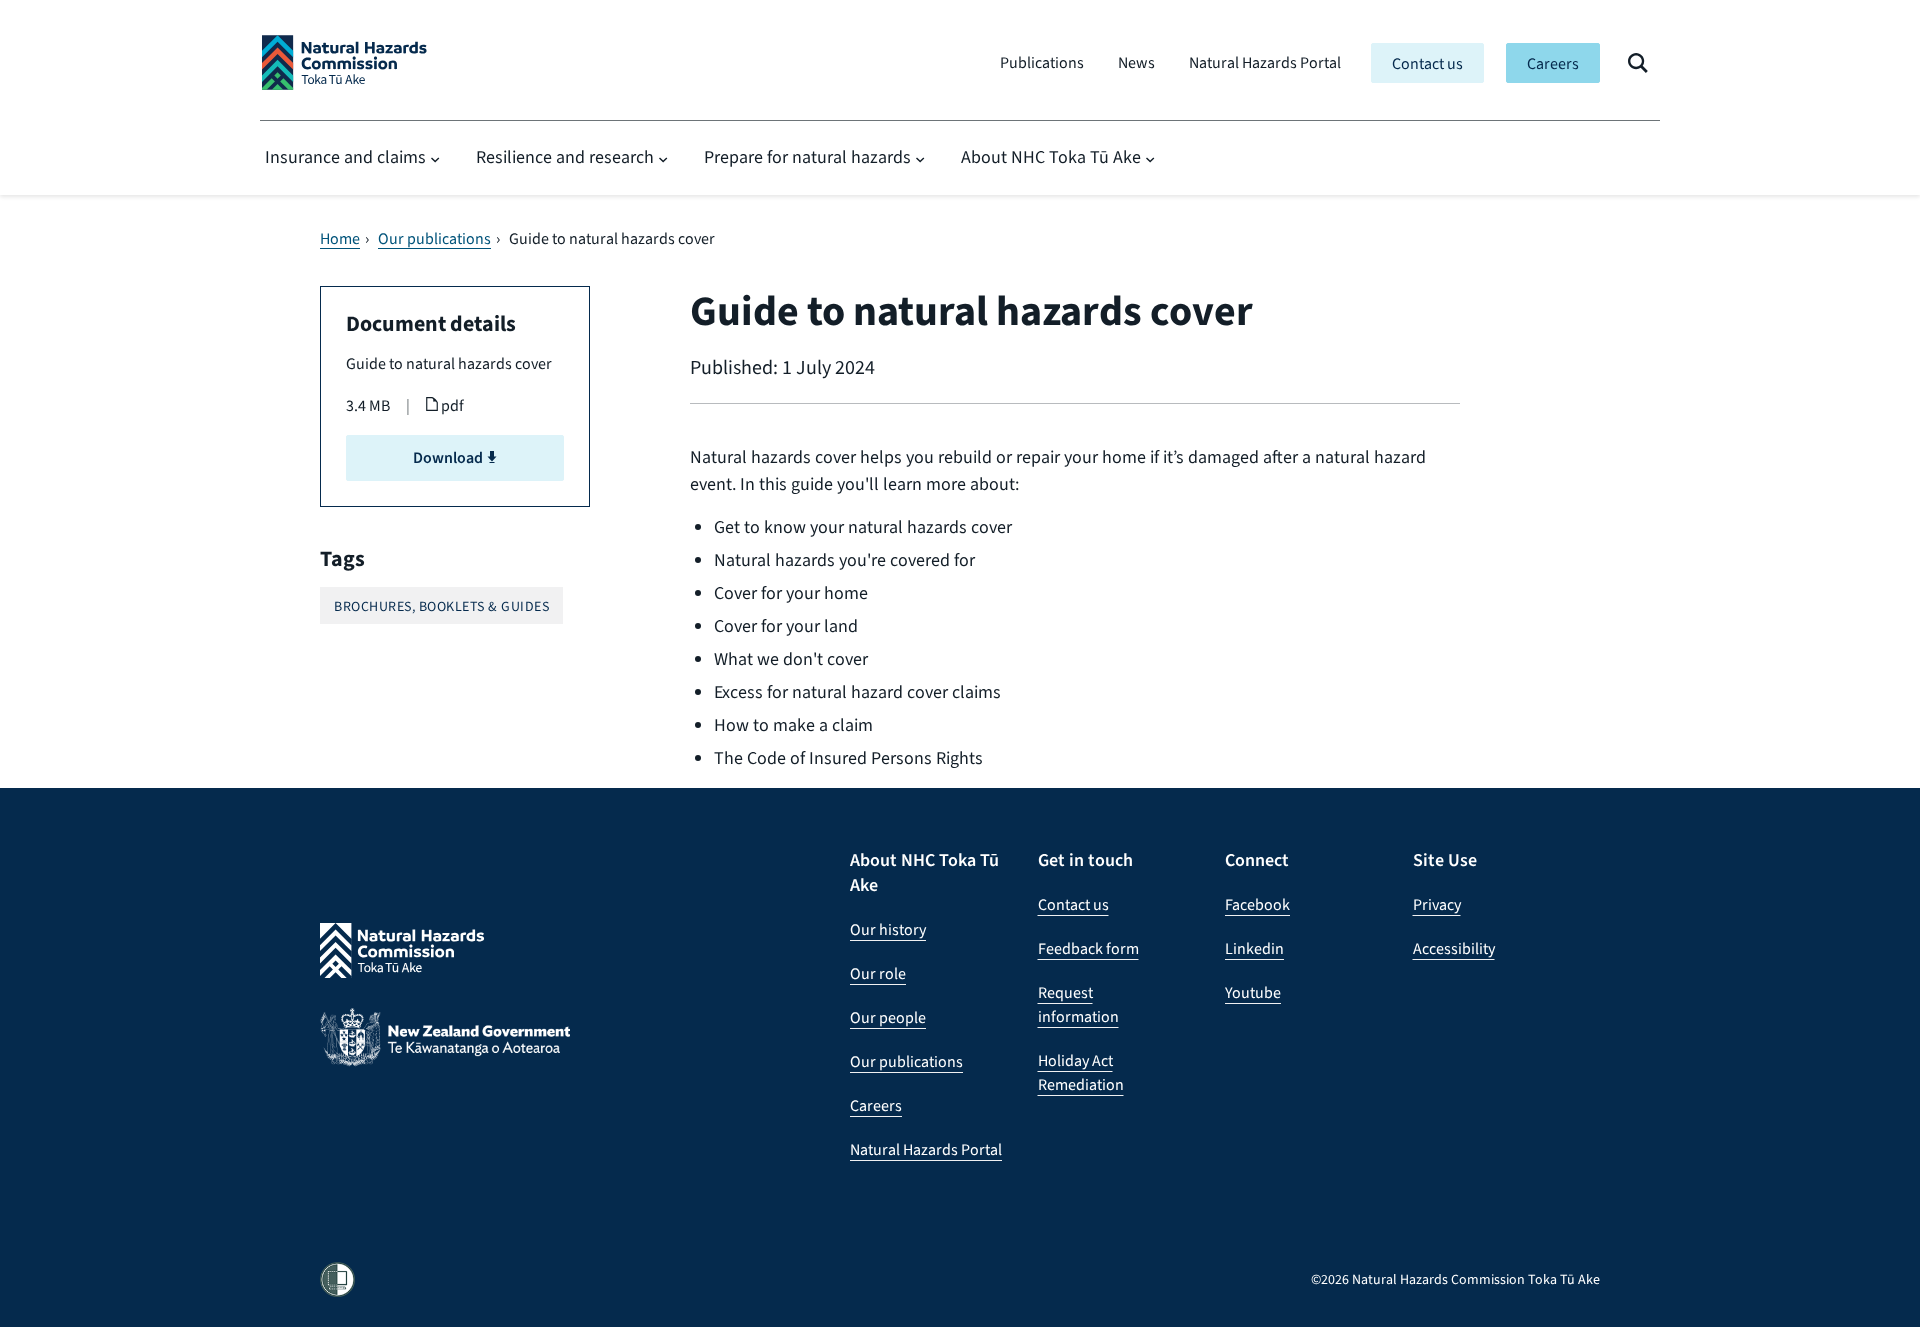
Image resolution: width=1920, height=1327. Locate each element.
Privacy (1437, 904)
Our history (888, 929)
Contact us (1427, 63)
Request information (1078, 1004)
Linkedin (1254, 948)
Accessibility (1454, 948)
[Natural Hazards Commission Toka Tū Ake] (344, 62)
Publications (1042, 62)
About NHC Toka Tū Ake (1051, 157)
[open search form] (1638, 63)
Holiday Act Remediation (1081, 1072)
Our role (878, 973)
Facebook (1257, 904)
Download (449, 457)
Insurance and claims (345, 157)
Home (340, 239)
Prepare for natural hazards (807, 157)
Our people (888, 1017)
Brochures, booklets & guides (441, 606)
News (1136, 62)
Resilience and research (565, 157)
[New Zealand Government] (445, 1052)
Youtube (1253, 992)
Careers (1553, 63)
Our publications (434, 239)
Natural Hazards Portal (1265, 62)
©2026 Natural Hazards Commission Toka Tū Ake (1455, 1279)
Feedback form (1088, 948)
